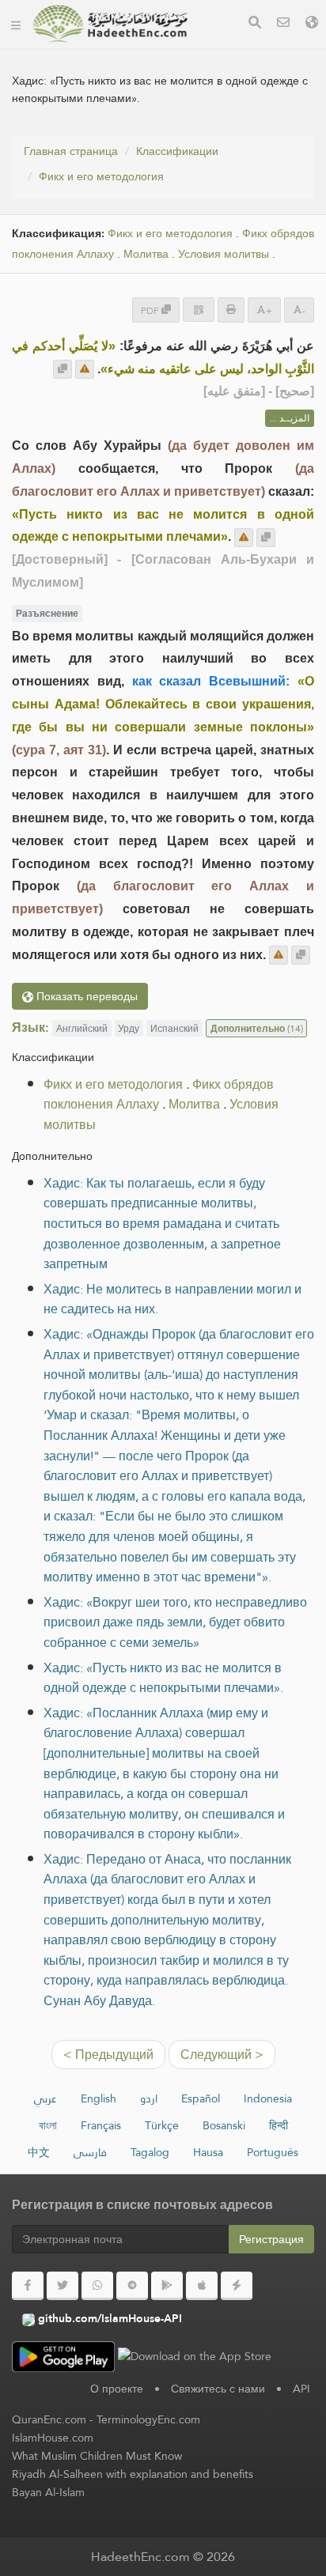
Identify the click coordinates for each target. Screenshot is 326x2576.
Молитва (146, 254)
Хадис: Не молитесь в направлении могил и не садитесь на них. (172, 1299)
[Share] (199, 310)
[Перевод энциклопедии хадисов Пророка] (110, 24)
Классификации (177, 151)
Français (101, 2125)
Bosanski (224, 2125)
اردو (149, 2098)
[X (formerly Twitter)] (63, 2286)
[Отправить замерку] (85, 369)
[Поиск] (255, 24)
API (301, 2389)
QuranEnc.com (49, 2419)
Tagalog (150, 2152)
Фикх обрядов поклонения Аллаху (159, 1095)
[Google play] (167, 2286)
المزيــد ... (290, 418)
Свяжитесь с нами (218, 2389)
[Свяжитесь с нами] (283, 24)
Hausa (208, 2152)
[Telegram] (132, 2286)
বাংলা (48, 2125)
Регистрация (271, 2239)
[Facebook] (28, 2286)
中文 (39, 2152)
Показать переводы (85, 996)
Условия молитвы (224, 254)
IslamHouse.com (53, 2438)
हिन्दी (279, 2125)
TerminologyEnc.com (148, 2419)
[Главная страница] (16, 24)
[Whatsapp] (97, 2286)
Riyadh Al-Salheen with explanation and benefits (133, 2474)
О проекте (117, 2389)
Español (201, 2098)
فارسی (90, 2152)
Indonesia (268, 2098)
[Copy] (63, 369)
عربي (45, 2098)
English (99, 2098)
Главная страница (71, 151)
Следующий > (222, 2055)
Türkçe (162, 2125)
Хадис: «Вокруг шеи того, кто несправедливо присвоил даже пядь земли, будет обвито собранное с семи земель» (175, 1622)
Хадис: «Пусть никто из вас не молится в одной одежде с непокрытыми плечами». (163, 1678)
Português (273, 2152)
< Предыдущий (108, 2055)
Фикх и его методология (101, 176)
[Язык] (312, 24)
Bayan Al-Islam (48, 2492)
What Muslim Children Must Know (97, 2456)
